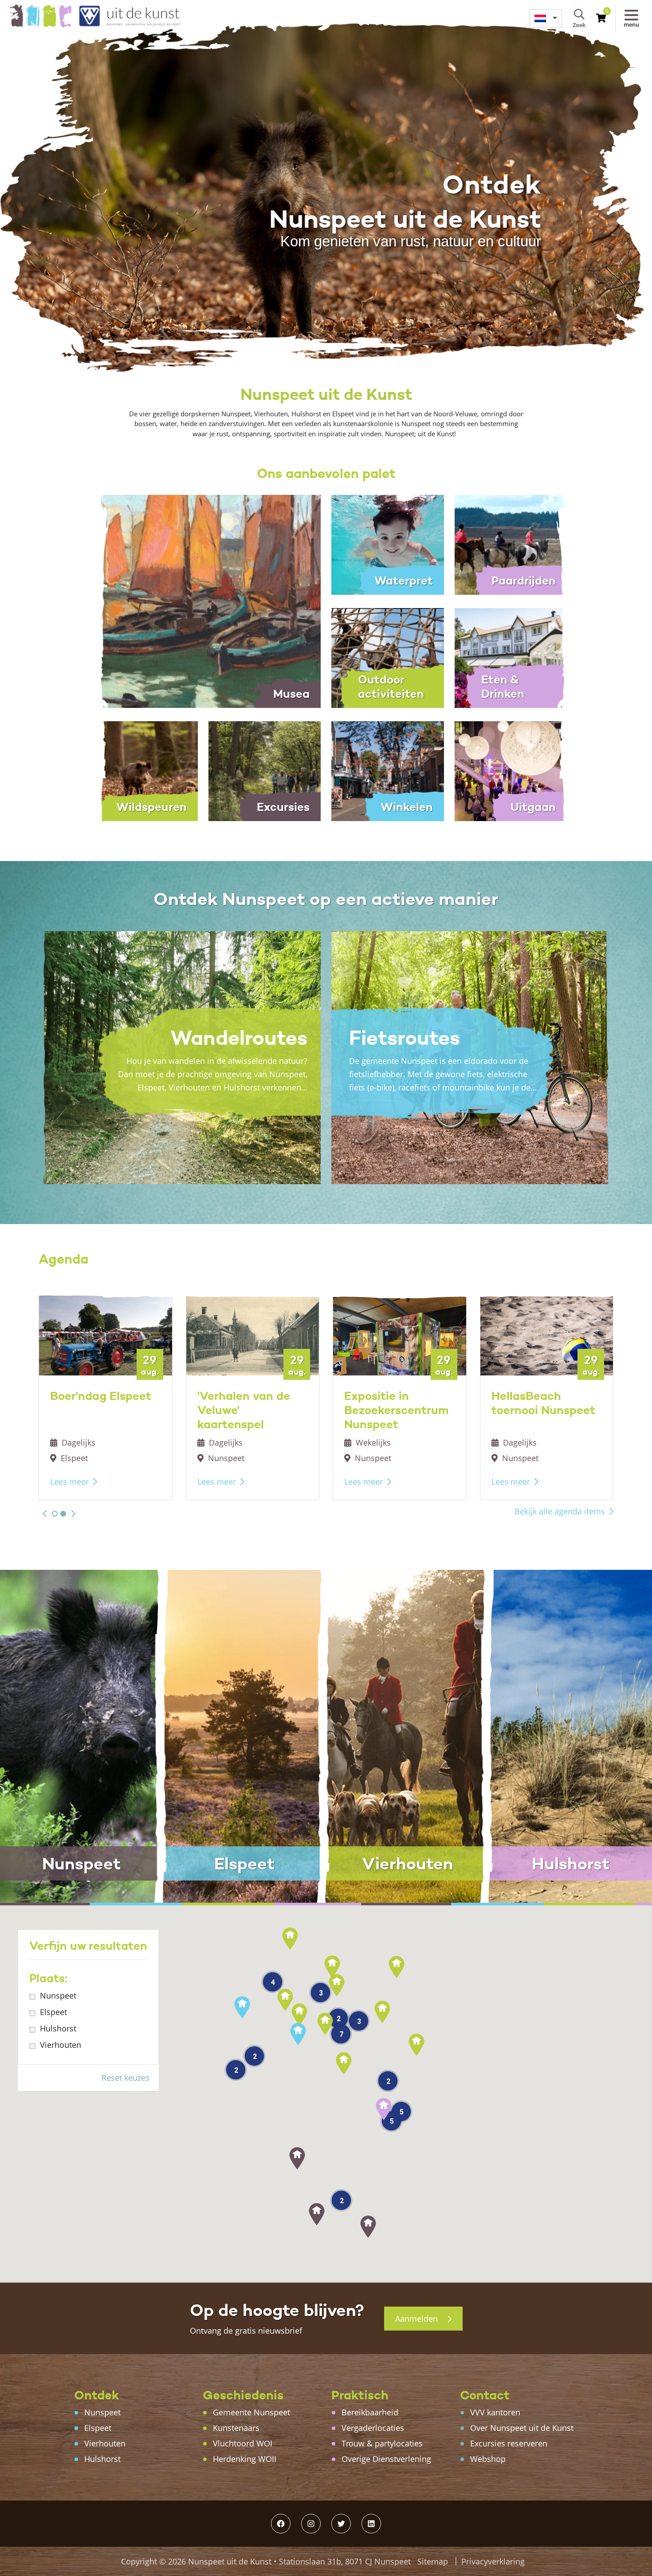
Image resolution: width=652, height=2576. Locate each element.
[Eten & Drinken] (511, 657)
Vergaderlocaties (373, 2428)
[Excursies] (265, 770)
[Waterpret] (388, 544)
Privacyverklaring (493, 2561)
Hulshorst (58, 2028)
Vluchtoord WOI (243, 2443)
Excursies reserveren (509, 2443)
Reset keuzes (126, 2078)
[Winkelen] (388, 770)
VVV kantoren (495, 2412)
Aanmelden (418, 2319)
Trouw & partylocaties (382, 2443)
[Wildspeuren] (141, 770)
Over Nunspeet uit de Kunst (522, 2428)
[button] (45, 1513)
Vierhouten (61, 2045)
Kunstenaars (236, 2428)
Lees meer (69, 1482)
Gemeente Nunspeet (251, 2412)
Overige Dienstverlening (386, 2459)
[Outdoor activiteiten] (388, 657)
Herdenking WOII (245, 2459)
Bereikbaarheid (370, 2412)
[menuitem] (546, 18)
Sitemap (433, 2561)
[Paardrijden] (511, 544)
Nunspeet (58, 1995)
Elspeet (53, 2012)
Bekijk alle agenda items (560, 1511)
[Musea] (203, 601)
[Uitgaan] (511, 770)
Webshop (488, 2459)
